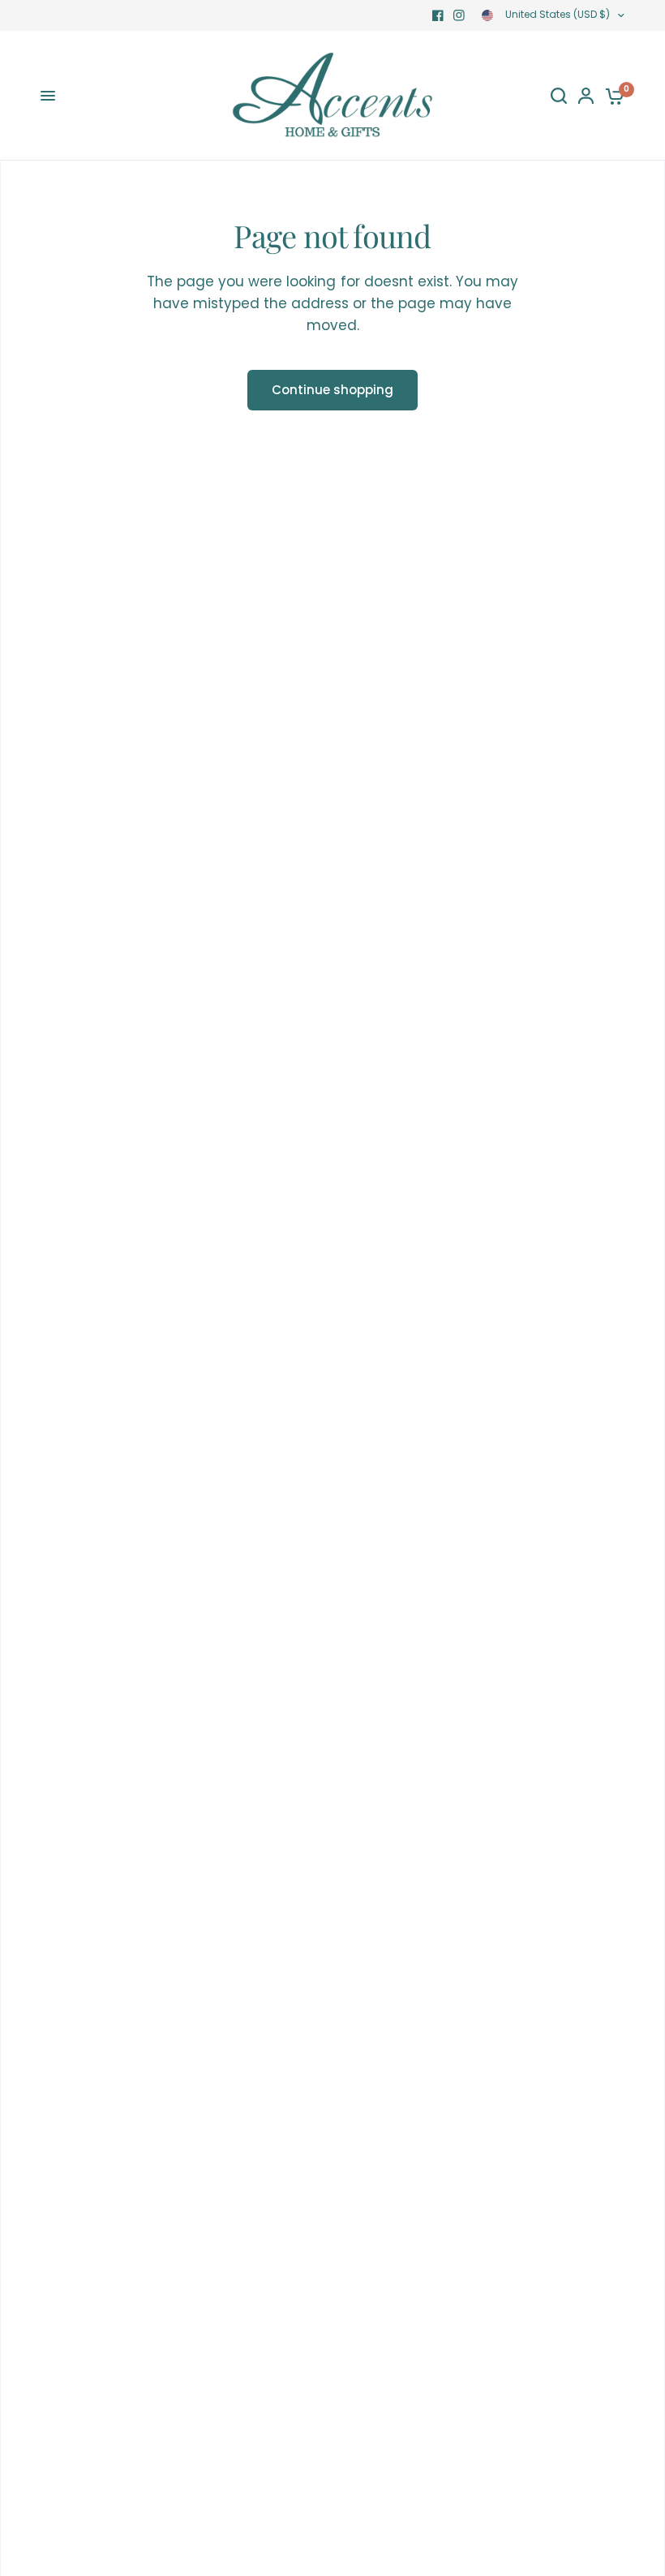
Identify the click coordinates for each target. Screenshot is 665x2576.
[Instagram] (459, 15)
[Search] (559, 96)
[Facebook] (438, 15)
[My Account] (586, 96)
